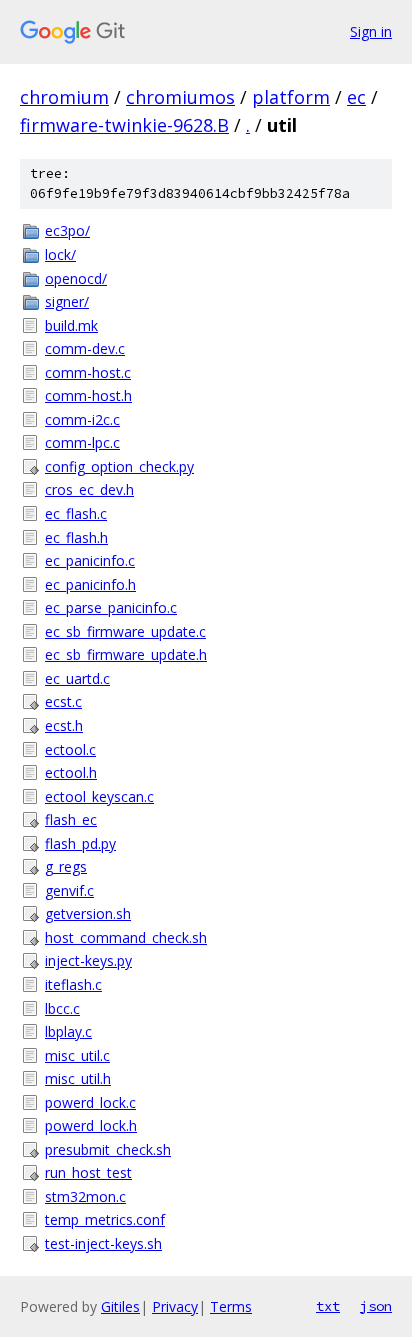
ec (356, 97)
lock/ (60, 254)
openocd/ (76, 278)
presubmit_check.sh (108, 1149)
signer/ (67, 301)
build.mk (71, 325)
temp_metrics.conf (105, 1219)
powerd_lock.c (90, 1102)
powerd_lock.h (91, 1125)
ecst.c (63, 701)
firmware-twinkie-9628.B (124, 125)
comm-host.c (88, 372)
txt (328, 1306)
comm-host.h (88, 395)
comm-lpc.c (82, 442)
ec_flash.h (76, 537)
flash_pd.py (80, 843)
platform (291, 97)
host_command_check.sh (126, 937)
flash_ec (71, 819)
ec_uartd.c (77, 678)
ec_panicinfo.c (90, 560)
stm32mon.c (85, 1196)
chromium (64, 97)
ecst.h (64, 725)
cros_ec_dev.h (89, 489)
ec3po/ (67, 230)
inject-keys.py (88, 960)
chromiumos (180, 97)
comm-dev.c (85, 348)
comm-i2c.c (82, 419)
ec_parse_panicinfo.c (111, 607)
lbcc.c (62, 1008)
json (376, 1306)
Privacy (175, 1306)
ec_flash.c (76, 513)
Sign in (371, 31)
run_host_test (88, 1172)
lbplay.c (68, 1031)
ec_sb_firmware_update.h (126, 654)
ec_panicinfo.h (90, 584)
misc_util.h (78, 1078)
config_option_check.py (119, 466)
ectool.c (70, 749)
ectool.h (71, 772)
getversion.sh (88, 913)
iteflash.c (73, 984)
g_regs (66, 866)
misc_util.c (77, 1055)
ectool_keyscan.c (99, 796)
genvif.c (69, 890)
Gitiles (120, 1306)
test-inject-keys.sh (103, 1243)
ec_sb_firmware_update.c (125, 631)
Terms (231, 1306)
